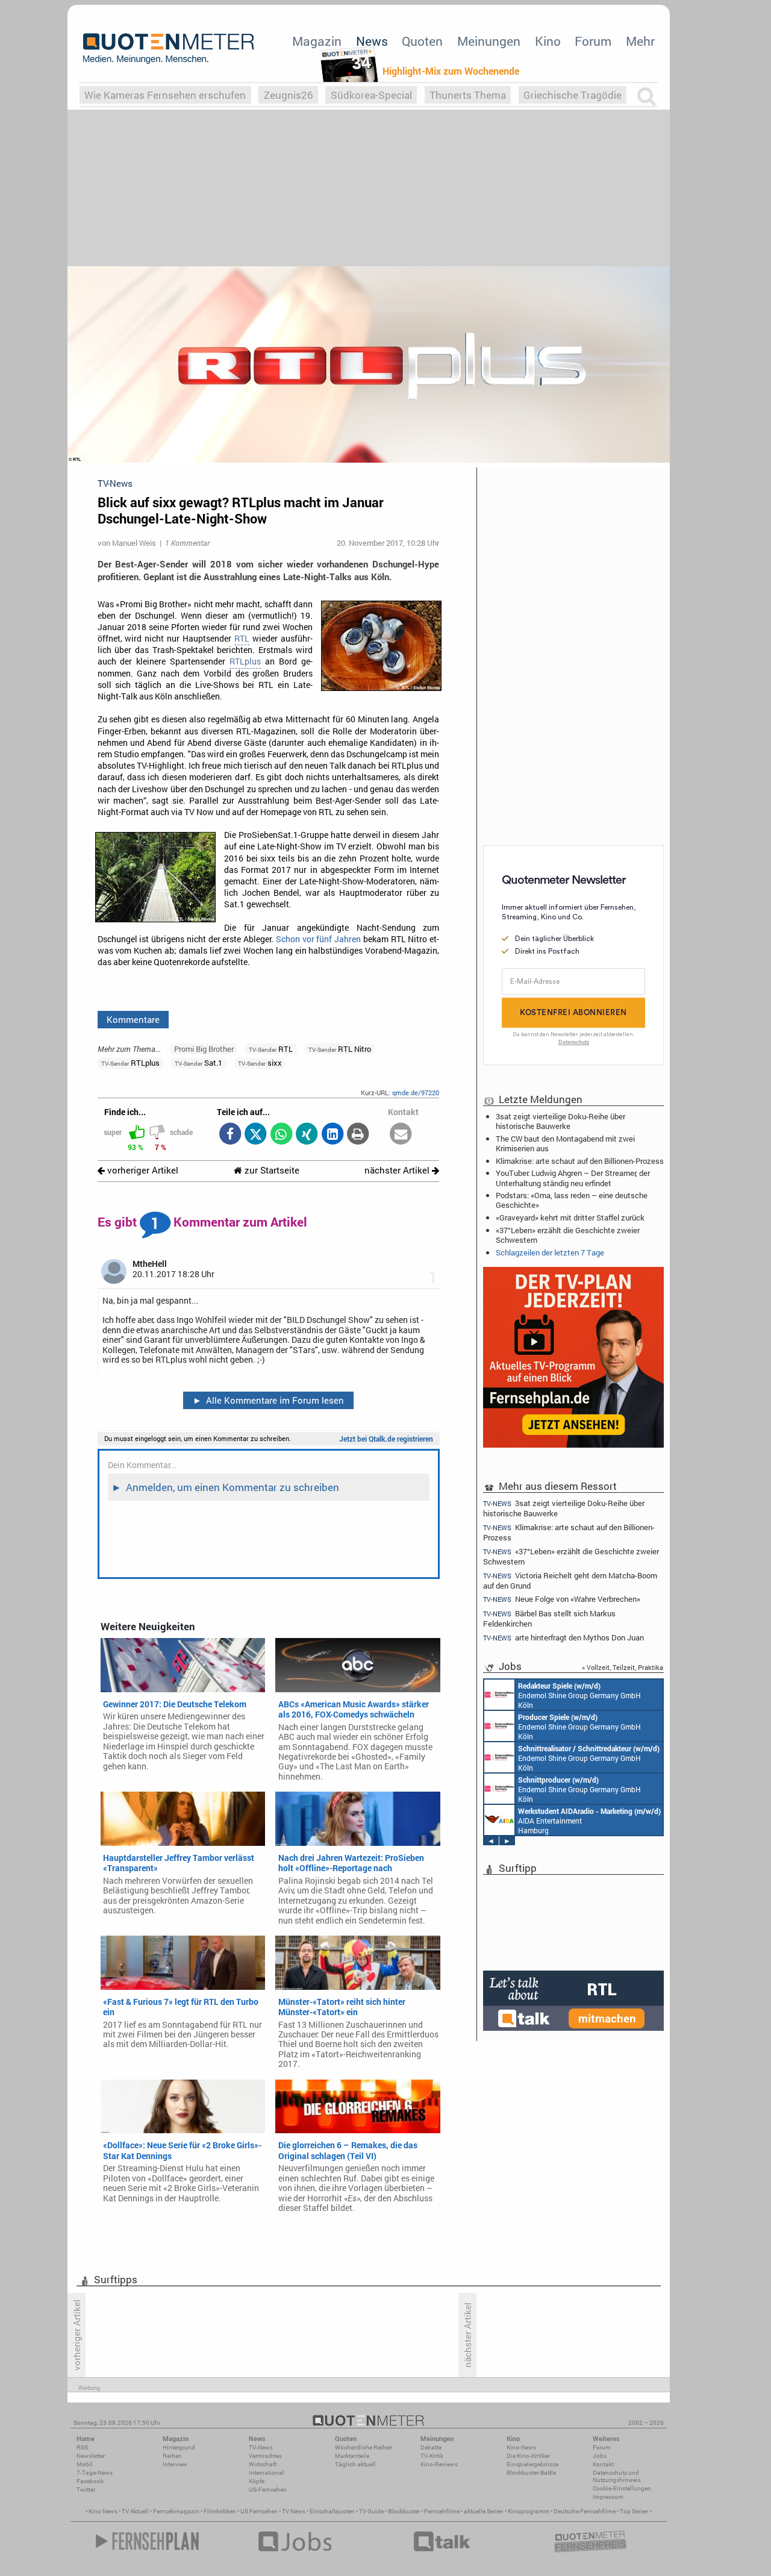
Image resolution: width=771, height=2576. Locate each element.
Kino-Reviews (439, 2464)
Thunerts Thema (468, 95)
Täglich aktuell (355, 2464)
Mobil (85, 2464)
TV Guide (371, 2511)
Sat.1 (198, 1063)
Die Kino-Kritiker (528, 2456)
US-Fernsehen (268, 2490)
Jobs (600, 2456)
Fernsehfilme (442, 2511)
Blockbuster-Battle (531, 2473)
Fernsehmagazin (176, 2511)
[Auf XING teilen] (307, 1135)
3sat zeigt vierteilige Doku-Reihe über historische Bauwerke (560, 1121)
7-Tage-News (95, 2473)
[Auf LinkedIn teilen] (332, 1135)
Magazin (317, 41)
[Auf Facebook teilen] (230, 1135)
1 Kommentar (187, 543)
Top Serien (634, 2511)
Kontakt (603, 2464)
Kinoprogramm (529, 2511)
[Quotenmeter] (169, 48)
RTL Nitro (340, 1049)
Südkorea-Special (371, 95)
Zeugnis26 (289, 95)
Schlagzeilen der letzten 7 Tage (550, 1252)
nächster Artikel (398, 1170)
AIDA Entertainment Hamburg (589, 1821)
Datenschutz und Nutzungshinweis (617, 2476)
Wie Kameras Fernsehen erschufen (165, 95)
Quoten (422, 41)
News (372, 41)
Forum (593, 41)
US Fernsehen (259, 2511)
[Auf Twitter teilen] (256, 1135)
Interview (175, 2464)
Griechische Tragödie (573, 95)
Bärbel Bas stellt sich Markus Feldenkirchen (549, 1618)
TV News (294, 2511)
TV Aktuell (135, 2511)
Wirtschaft (263, 2464)
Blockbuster (404, 2511)
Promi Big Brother (204, 1049)
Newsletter (91, 2456)
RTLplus (245, 661)
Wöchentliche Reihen (364, 2447)
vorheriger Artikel (142, 1170)
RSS (82, 2447)
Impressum (608, 2497)
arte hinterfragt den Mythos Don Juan (563, 1638)
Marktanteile (352, 2456)
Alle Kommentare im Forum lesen (269, 1400)
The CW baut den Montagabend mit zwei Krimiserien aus (565, 1143)
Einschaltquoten (332, 2511)
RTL (242, 639)
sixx (260, 1063)
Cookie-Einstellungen (622, 2488)
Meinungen (489, 41)
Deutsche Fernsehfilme (585, 2511)
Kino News (103, 2511)
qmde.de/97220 (416, 1093)
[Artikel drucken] (358, 1135)
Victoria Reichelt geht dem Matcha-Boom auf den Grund (570, 1580)
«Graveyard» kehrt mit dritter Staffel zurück (570, 1218)
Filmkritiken (220, 2511)
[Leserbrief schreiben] (401, 1135)
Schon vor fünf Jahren (318, 939)
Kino (548, 41)
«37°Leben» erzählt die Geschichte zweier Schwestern (568, 1235)
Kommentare (133, 1019)
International (267, 2473)
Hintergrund (179, 2447)
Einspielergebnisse (532, 2464)
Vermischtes (265, 2456)
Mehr (640, 41)
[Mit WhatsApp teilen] (281, 1135)
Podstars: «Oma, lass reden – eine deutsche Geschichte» (572, 1200)
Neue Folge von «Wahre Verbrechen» (562, 1599)
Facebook (90, 2481)
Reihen (172, 2456)
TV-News (261, 2447)
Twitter (86, 2490)
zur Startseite (271, 1170)
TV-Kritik (432, 2456)
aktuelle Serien (484, 2511)
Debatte (431, 2447)
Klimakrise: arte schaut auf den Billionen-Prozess (580, 1161)
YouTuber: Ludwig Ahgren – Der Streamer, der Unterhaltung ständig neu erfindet (573, 1178)
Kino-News (521, 2447)
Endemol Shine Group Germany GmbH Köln (579, 1695)
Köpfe (257, 2481)
